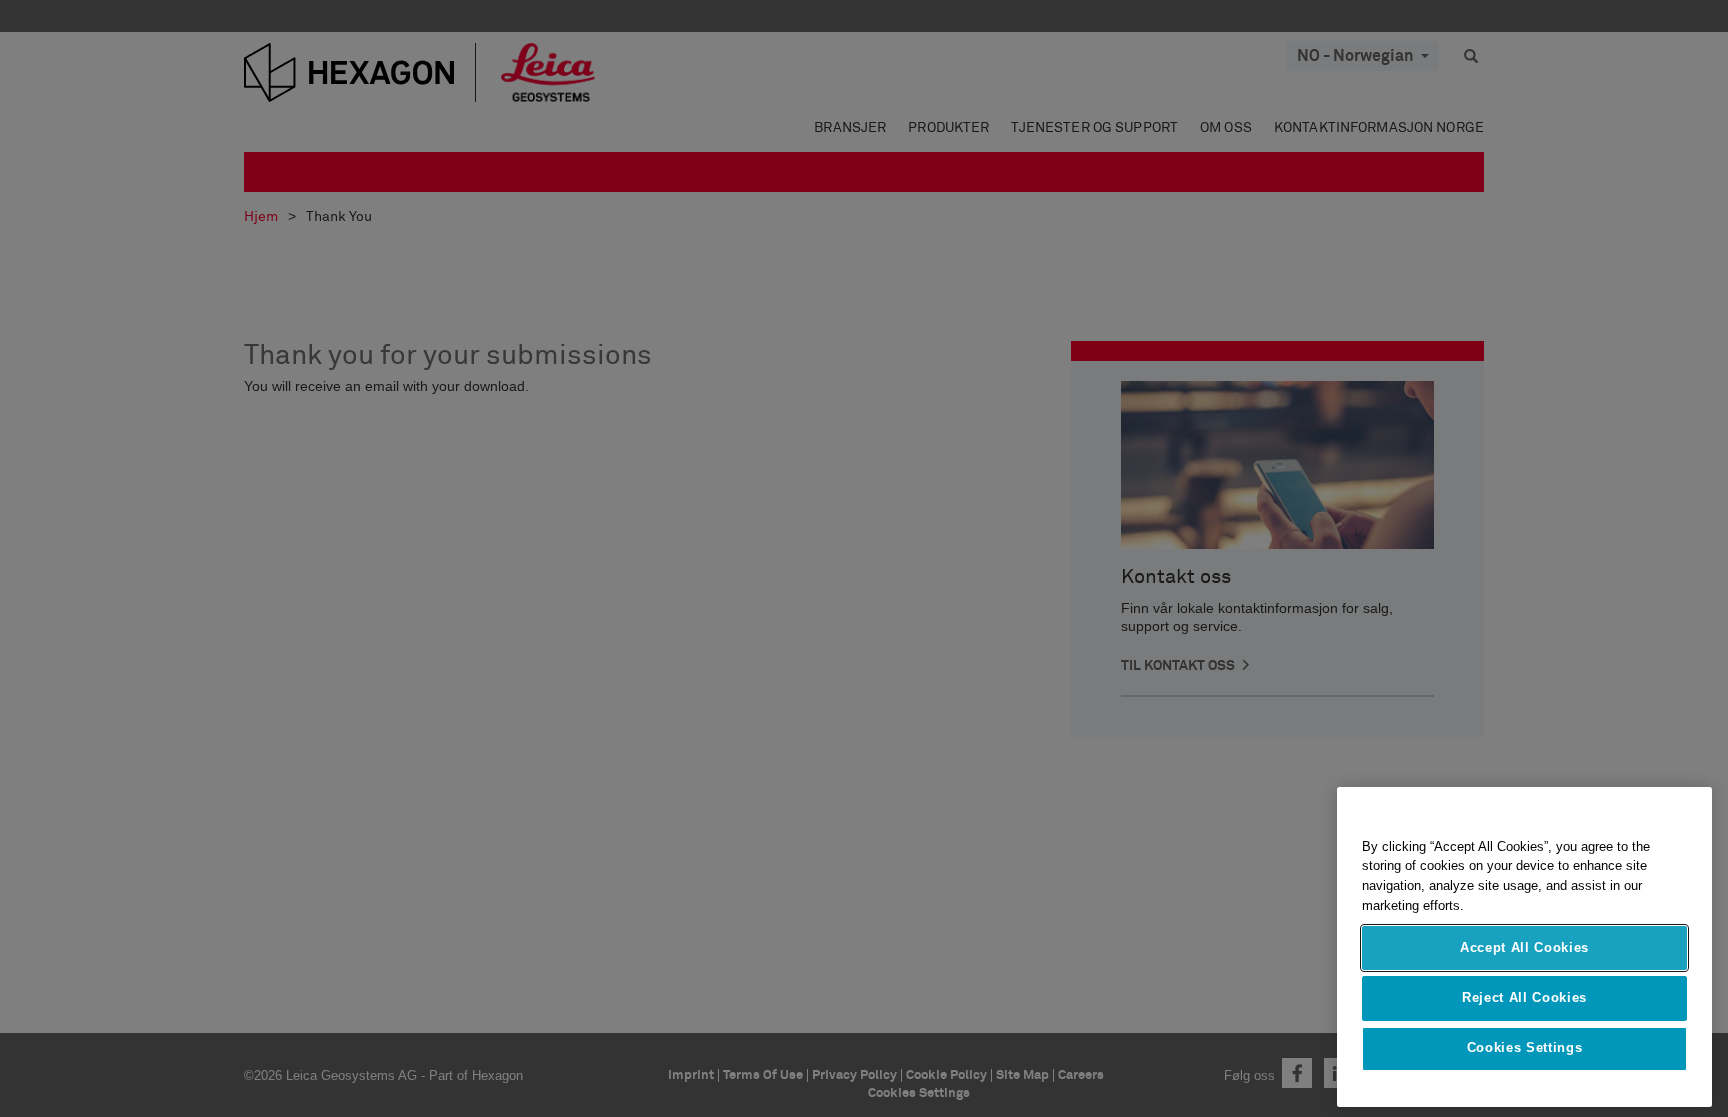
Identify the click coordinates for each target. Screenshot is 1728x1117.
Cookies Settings (1525, 1048)
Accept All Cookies (1524, 947)
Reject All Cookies (1524, 997)
